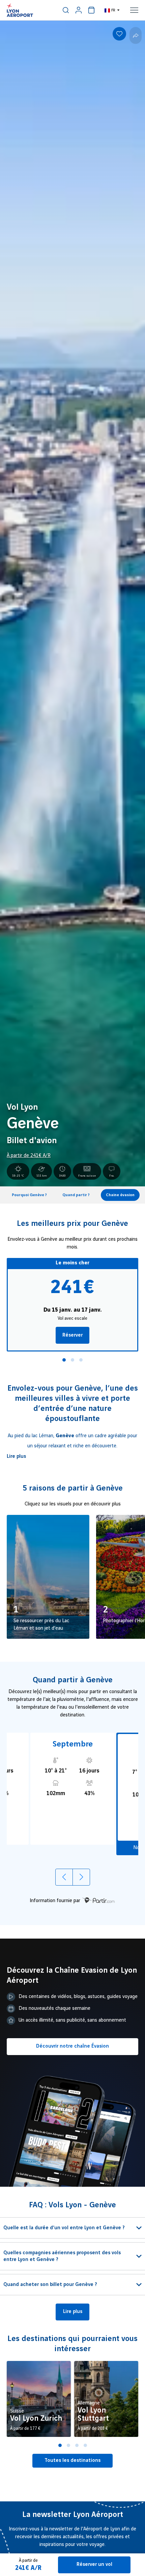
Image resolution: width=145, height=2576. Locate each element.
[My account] (79, 10)
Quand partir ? (76, 1195)
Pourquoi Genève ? (29, 1195)
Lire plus (16, 1456)
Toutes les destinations (72, 2461)
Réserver (72, 1335)
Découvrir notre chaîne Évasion (72, 2046)
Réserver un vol (94, 2565)
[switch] (66, 10)
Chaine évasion (120, 1195)
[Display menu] (134, 10)
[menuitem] (66, 10)
